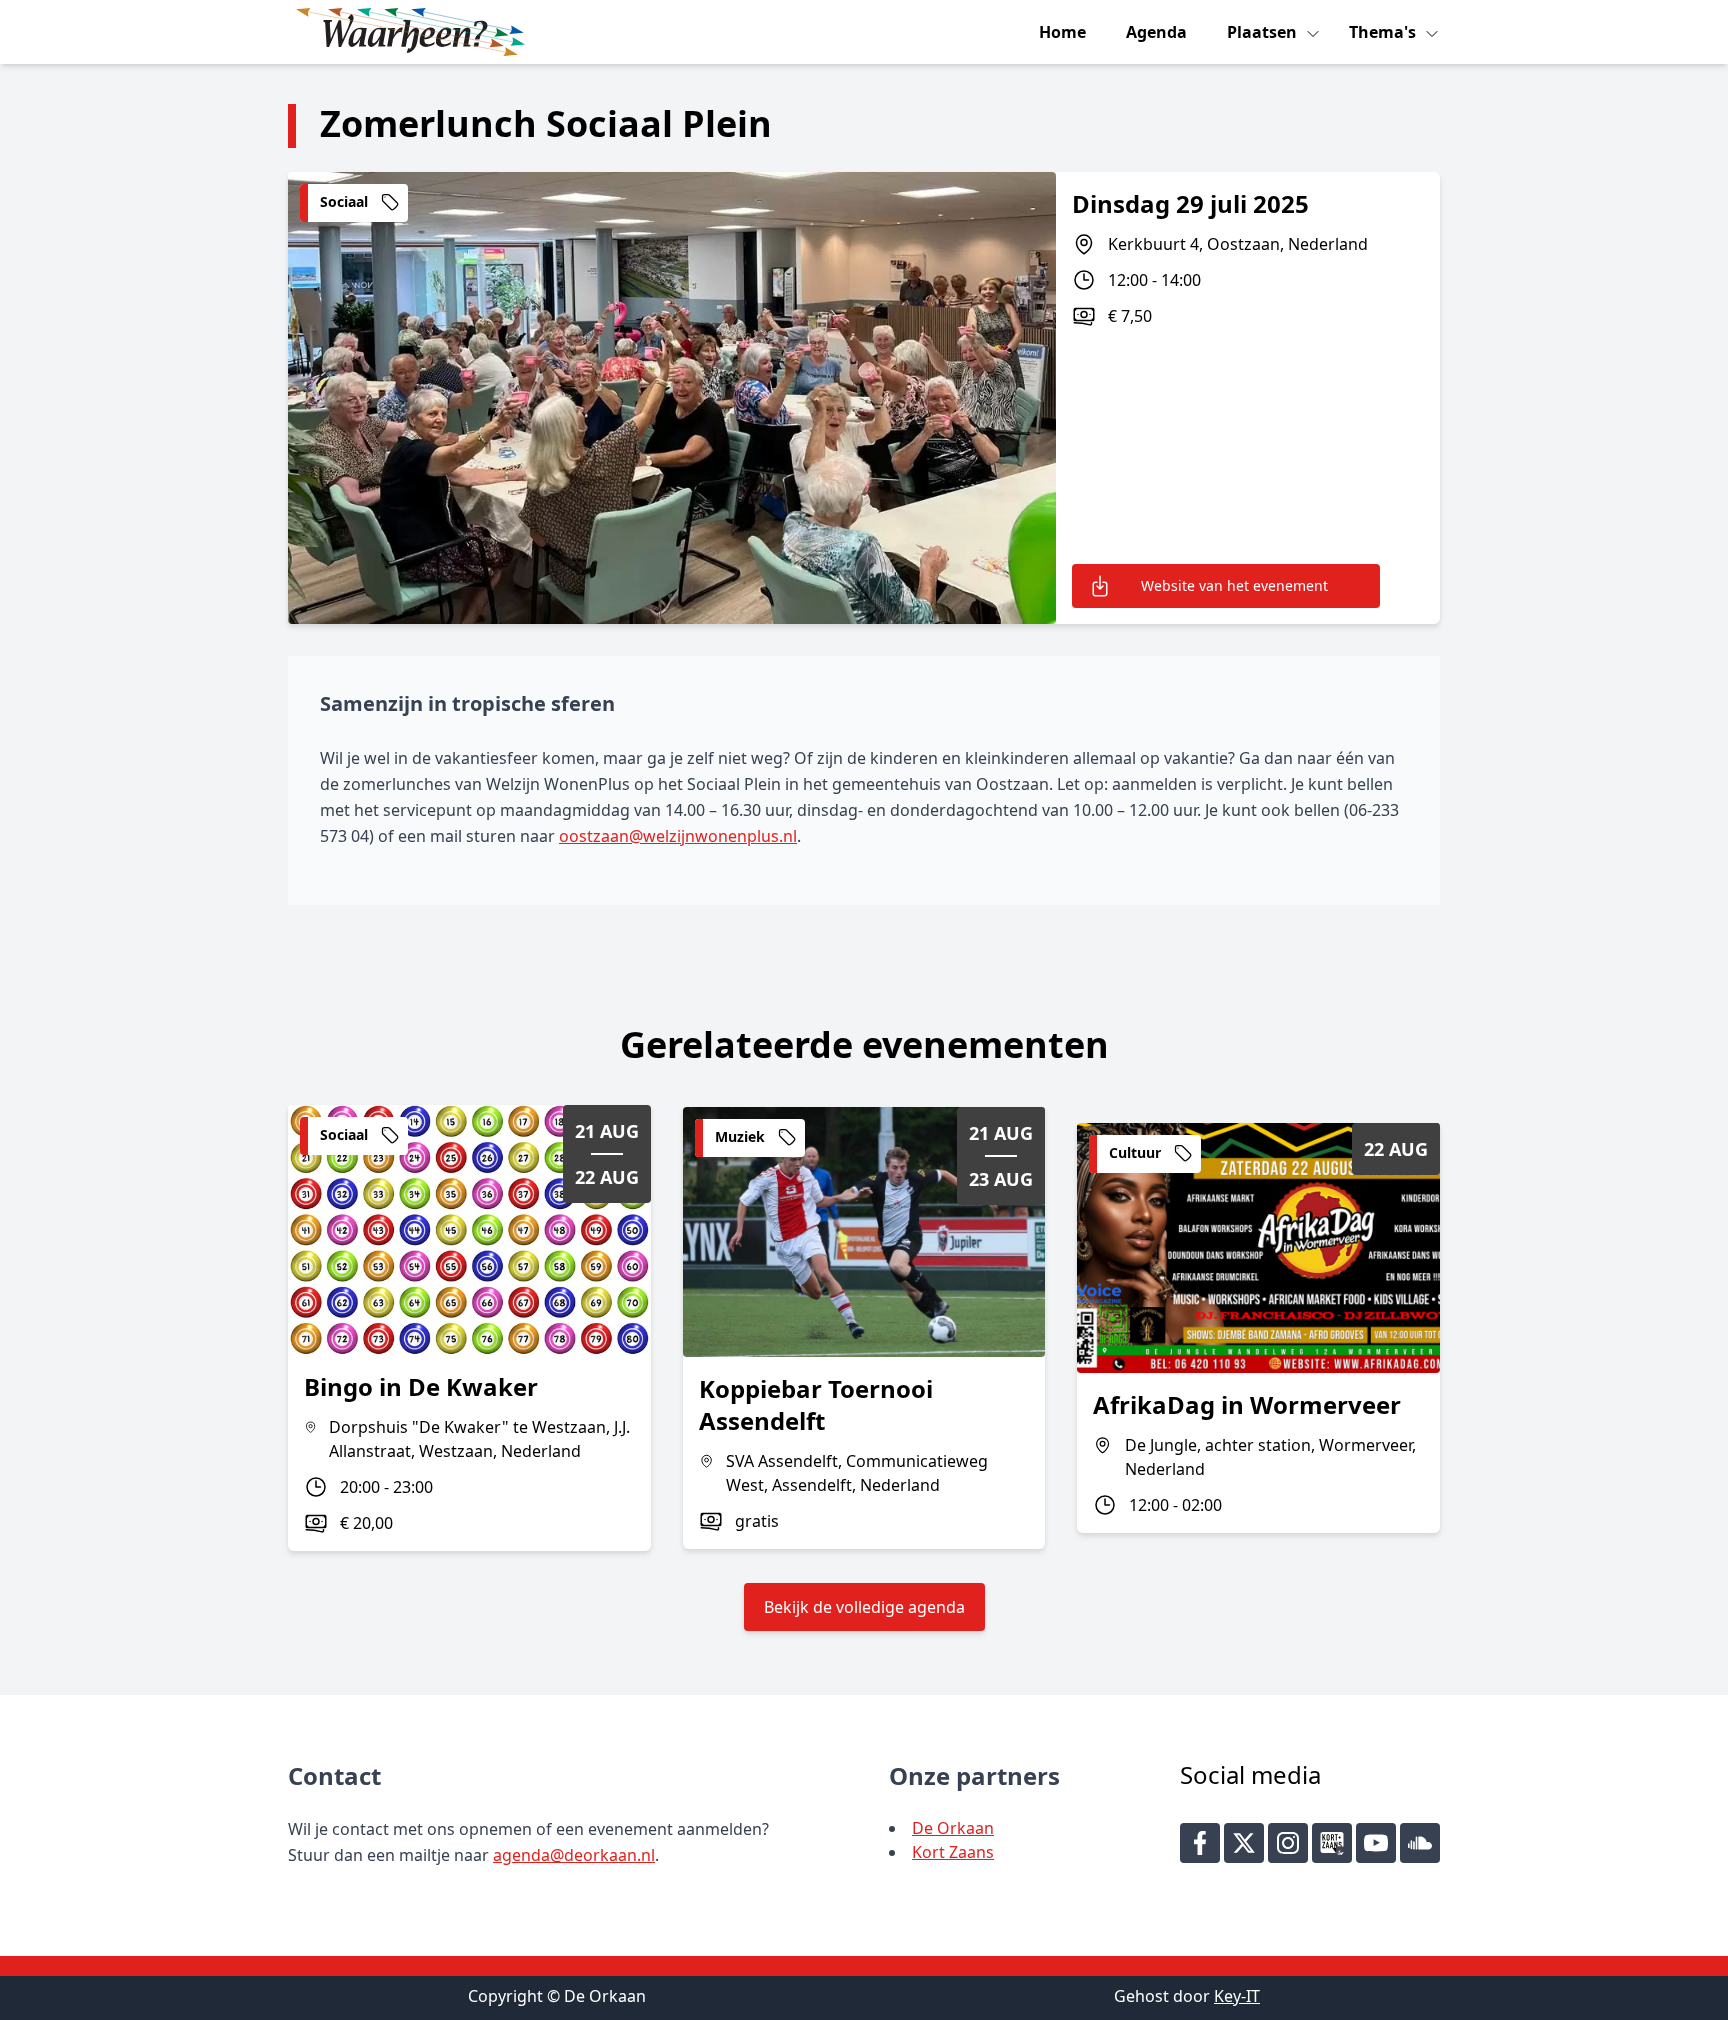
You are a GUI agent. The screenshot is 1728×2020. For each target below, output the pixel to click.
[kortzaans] (1332, 1843)
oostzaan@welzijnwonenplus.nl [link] (678, 836)
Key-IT (1237, 1996)
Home (1062, 32)
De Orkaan (953, 1828)
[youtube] (1376, 1843)
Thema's (1384, 32)
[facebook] (1200, 1843)
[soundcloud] (1420, 1843)
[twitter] (1244, 1843)
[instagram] (1288, 1843)
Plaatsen (1264, 32)
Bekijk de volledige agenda (864, 1607)
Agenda (1156, 32)
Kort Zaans (953, 1852)
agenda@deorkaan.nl (574, 1855)
